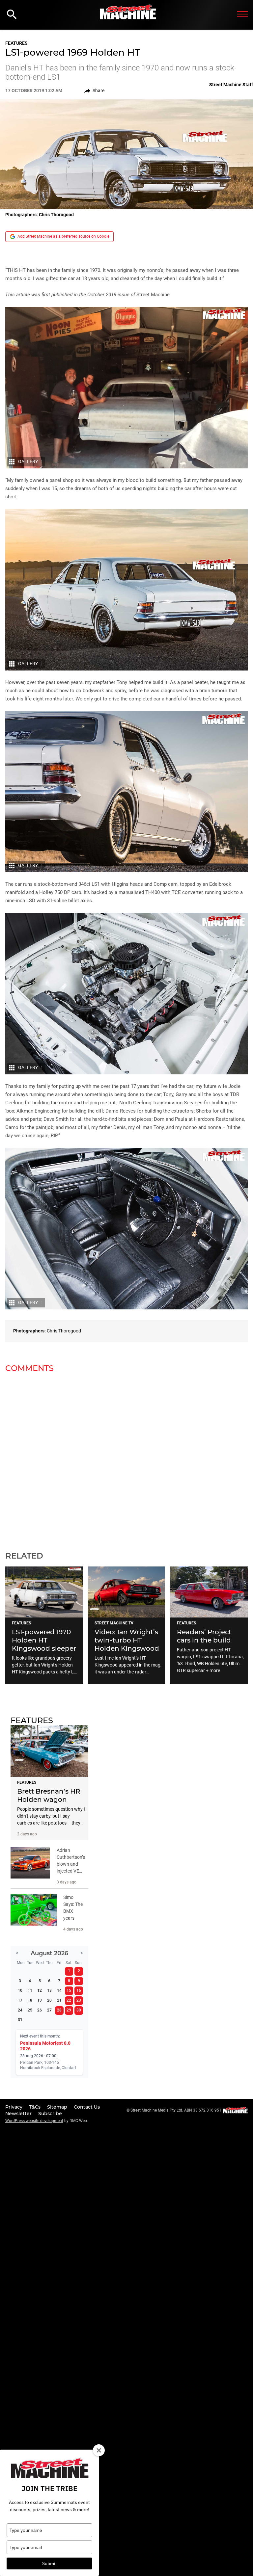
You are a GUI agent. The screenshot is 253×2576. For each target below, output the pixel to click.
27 (49, 2010)
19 (40, 2000)
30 (79, 2010)
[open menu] (242, 14)
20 (49, 2000)
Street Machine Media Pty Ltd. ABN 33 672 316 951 (176, 2110)
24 (20, 2010)
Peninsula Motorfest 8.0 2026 (45, 2046)
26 (40, 2010)
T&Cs (35, 2107)
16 (79, 1990)
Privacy (14, 2107)
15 (69, 1990)
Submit (50, 2563)
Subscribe (50, 2114)
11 (30, 1990)
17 (20, 2000)
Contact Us (87, 2107)
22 (69, 2000)
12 (40, 1990)
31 (20, 2020)
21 (59, 2000)
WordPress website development (34, 2121)
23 (79, 2000)
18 (30, 2000)
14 (59, 1990)
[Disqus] (126, 1458)
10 (20, 1990)
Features (16, 43)
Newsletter (19, 2114)
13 (49, 1990)
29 (69, 2010)
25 (30, 2010)
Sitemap (58, 2107)
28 (59, 2010)
